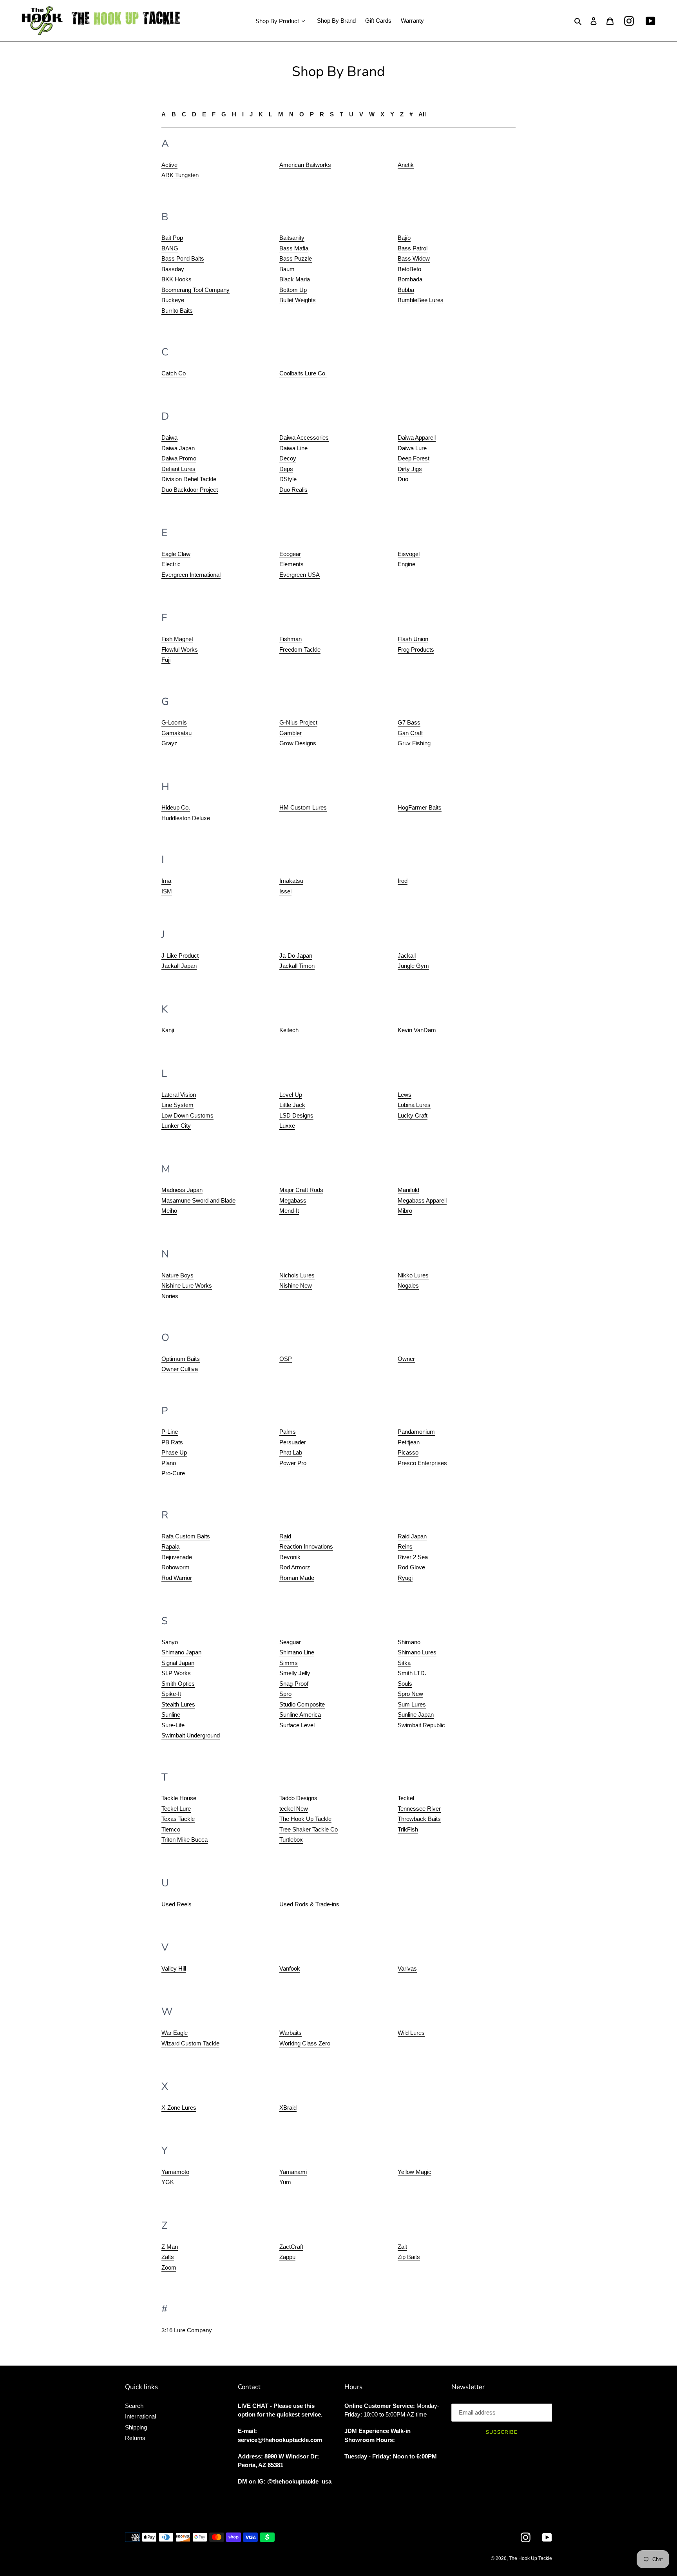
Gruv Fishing (414, 743)
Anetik (406, 165)
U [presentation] (351, 114)
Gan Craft (410, 733)
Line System (177, 1105)
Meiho (169, 1211)
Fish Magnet (177, 639)
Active (169, 165)
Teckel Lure (176, 1809)
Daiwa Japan (178, 448)
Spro (285, 1694)
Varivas (407, 1968)
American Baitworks (305, 165)
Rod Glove (411, 1567)
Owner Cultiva (180, 1369)
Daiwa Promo (179, 458)
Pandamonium (416, 1432)
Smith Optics (178, 1684)
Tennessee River (419, 1809)
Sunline (171, 1715)
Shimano (409, 1642)
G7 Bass (409, 722)
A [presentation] (164, 114)
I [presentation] (243, 114)
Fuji (166, 660)
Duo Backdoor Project (190, 490)
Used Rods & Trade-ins (309, 1904)
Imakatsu (291, 881)
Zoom (169, 2267)
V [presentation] (361, 114)
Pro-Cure (173, 1473)
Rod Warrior (177, 1578)
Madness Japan (182, 1190)
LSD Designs (296, 1115)
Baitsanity (292, 238)
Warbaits (291, 2033)
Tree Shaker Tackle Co (309, 1829)
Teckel (406, 1798)
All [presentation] (422, 114)
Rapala (170, 1546)
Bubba (406, 290)
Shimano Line (297, 1652)
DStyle (288, 479)
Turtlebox (291, 1840)
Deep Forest (414, 458)
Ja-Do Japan (296, 956)
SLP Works (176, 1673)
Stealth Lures (178, 1704)
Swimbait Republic (421, 1725)
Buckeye (173, 300)
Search (134, 2406)
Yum (285, 2182)
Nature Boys (177, 1275)
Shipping (136, 2427)
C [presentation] (184, 114)
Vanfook (290, 1968)
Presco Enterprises (422, 1463)
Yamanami (293, 2172)
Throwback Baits (419, 1819)
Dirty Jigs (410, 469)
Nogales (408, 1285)
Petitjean (409, 1442)
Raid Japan (412, 1536)
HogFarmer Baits (420, 807)
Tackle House (179, 1798)
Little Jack (292, 1105)
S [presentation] (332, 114)
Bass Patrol (413, 248)
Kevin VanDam (417, 1030)
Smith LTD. (412, 1673)
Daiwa (169, 437)
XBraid (288, 2108)
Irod (403, 881)
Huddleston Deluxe (186, 818)
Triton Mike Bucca (185, 1840)
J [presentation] (251, 114)
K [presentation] (261, 114)
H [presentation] (234, 114)
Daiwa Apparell (417, 437)
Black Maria (295, 279)
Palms (288, 1432)
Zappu (287, 2257)
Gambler (291, 733)
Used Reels (176, 1904)
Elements (291, 564)
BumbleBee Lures (421, 300)
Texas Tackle (178, 1819)
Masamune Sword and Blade (198, 1200)
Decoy (288, 458)
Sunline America (300, 1715)
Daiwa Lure (412, 448)
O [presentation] (302, 114)
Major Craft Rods (301, 1190)
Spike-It (171, 1694)
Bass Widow (414, 258)
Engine (406, 564)
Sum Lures (412, 1704)
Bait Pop (172, 238)
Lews (405, 1095)
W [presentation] (372, 114)
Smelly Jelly (295, 1673)
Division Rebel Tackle (189, 479)
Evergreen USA (300, 575)
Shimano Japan (181, 1652)
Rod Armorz (295, 1567)
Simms (289, 1663)
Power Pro (293, 1463)
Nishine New (296, 1285)
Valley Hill (174, 1968)
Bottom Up (293, 290)
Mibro (405, 1211)
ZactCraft (291, 2247)
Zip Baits (409, 2257)
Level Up (291, 1095)
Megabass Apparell (422, 1200)
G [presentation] (224, 114)
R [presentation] (322, 114)
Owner (406, 1359)
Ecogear (290, 554)
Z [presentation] (402, 114)
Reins (405, 1546)
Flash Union (413, 639)
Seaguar (290, 1642)
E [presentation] (204, 114)
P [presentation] (312, 114)
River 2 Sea (413, 1557)
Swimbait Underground (191, 1735)
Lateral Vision (179, 1095)
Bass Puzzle (296, 258)
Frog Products (416, 649)
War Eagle (175, 2033)
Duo (403, 479)
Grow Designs (298, 743)
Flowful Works (180, 649)
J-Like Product (180, 956)
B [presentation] (174, 114)
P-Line (170, 1432)
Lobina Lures (414, 1105)
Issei (285, 891)
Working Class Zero (305, 2043)
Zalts (168, 2257)
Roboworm (176, 1567)
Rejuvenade (177, 1557)
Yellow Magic (415, 2172)
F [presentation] (214, 114)
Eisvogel (409, 554)
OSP (286, 1359)
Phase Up (174, 1452)
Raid (285, 1536)
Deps (286, 469)
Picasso (408, 1452)
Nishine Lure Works (187, 1285)
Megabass (293, 1200)
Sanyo (170, 1642)
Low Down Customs (187, 1115)
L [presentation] (271, 114)
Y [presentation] (392, 114)
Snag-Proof (294, 1684)
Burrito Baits (177, 311)
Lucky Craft (413, 1115)
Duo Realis (293, 490)
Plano (169, 1463)
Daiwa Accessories (304, 437)
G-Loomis (174, 722)
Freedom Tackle (300, 649)
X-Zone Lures (179, 2108)
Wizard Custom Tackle (190, 2043)
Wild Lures (411, 2033)
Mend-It (289, 1211)
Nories (170, 1296)
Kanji (168, 1030)
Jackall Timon (297, 966)
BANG (170, 248)
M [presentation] (281, 114)
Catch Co (174, 373)
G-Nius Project (298, 722)
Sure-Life (173, 1725)
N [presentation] (291, 114)
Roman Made (297, 1578)
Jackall (407, 956)
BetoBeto (409, 269)
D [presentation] (194, 114)
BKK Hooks (176, 279)
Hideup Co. (176, 807)
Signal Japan (178, 1663)
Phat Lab (291, 1452)
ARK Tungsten (180, 175)
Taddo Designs (298, 1798)
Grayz (169, 743)
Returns (135, 2438)
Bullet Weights (298, 300)
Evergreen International (191, 575)
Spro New (410, 1694)
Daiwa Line (293, 448)
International (140, 2416)
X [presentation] (382, 114)
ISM (167, 891)
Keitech (289, 1030)
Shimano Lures (417, 1652)
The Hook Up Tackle (305, 1819)
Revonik (290, 1557)
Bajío (404, 238)
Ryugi (405, 1578)
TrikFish (408, 1829)
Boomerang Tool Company (195, 290)
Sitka (404, 1663)
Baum (287, 269)
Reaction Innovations (306, 1546)
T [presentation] (341, 114)
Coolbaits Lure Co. (303, 373)
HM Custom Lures (303, 807)
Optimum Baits (181, 1359)
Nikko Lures (413, 1275)
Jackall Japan (179, 966)
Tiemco (171, 1829)
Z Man (170, 2247)
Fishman (291, 639)
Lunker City (176, 1126)
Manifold (408, 1190)
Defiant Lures (178, 469)
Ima (166, 881)
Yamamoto (175, 2172)
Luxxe (287, 1126)
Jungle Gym (413, 966)
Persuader (293, 1442)
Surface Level (297, 1725)
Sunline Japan (416, 1715)
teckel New (294, 1809)
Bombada (410, 279)
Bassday (173, 269)
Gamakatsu (176, 733)
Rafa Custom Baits (186, 1536)
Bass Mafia (294, 248)
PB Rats (172, 1442)
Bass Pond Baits (183, 258)
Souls (405, 1684)
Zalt (402, 2247)
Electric (171, 564)
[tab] (164, 115)
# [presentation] (411, 114)
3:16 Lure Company (187, 2330)
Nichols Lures (297, 1275)
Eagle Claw (176, 554)
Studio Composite (302, 1704)
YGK (168, 2182)
